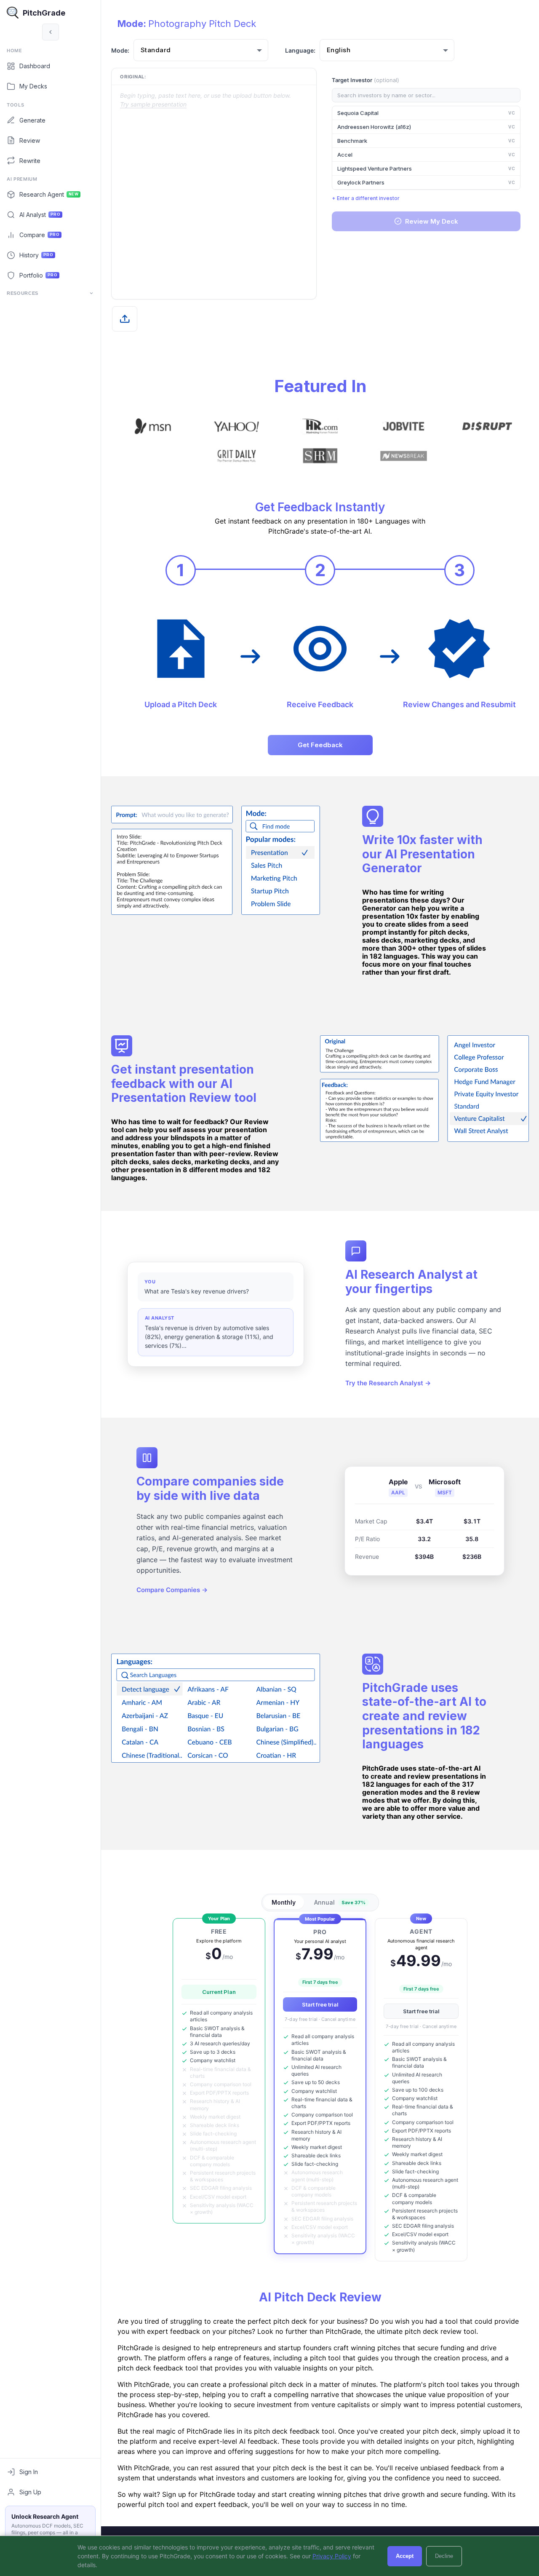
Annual (340, 1902)
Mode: (120, 50)
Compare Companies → (172, 1589)
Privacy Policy (332, 2556)
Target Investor (366, 80)
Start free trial (320, 2004)
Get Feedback (320, 745)
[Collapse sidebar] (51, 32)
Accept (405, 2556)
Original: (133, 77)
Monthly (284, 1902)
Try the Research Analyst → (388, 1383)
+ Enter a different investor (366, 198)
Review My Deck (432, 221)
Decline (444, 2556)
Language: (300, 50)
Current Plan (219, 1992)
